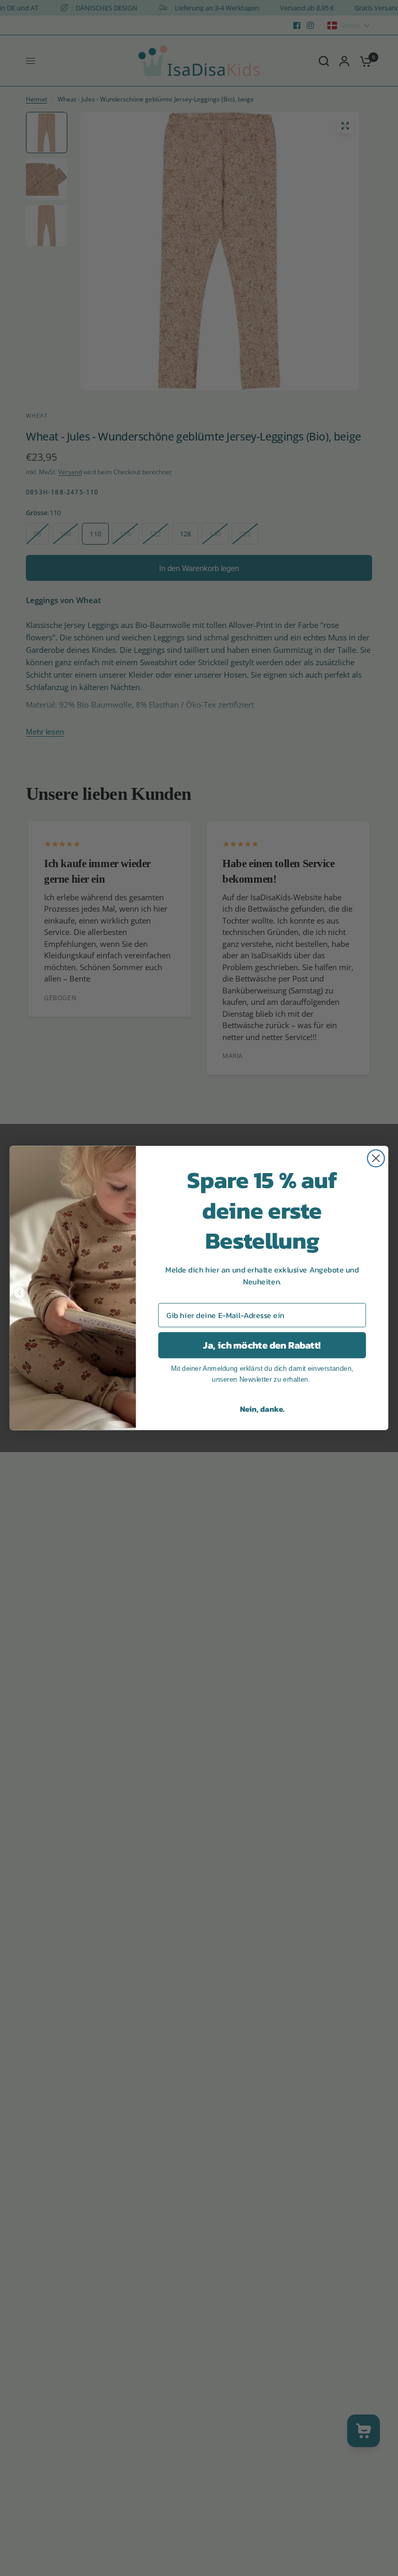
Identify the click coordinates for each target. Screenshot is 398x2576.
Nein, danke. (262, 1409)
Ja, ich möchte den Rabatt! (262, 1345)
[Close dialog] (376, 1158)
